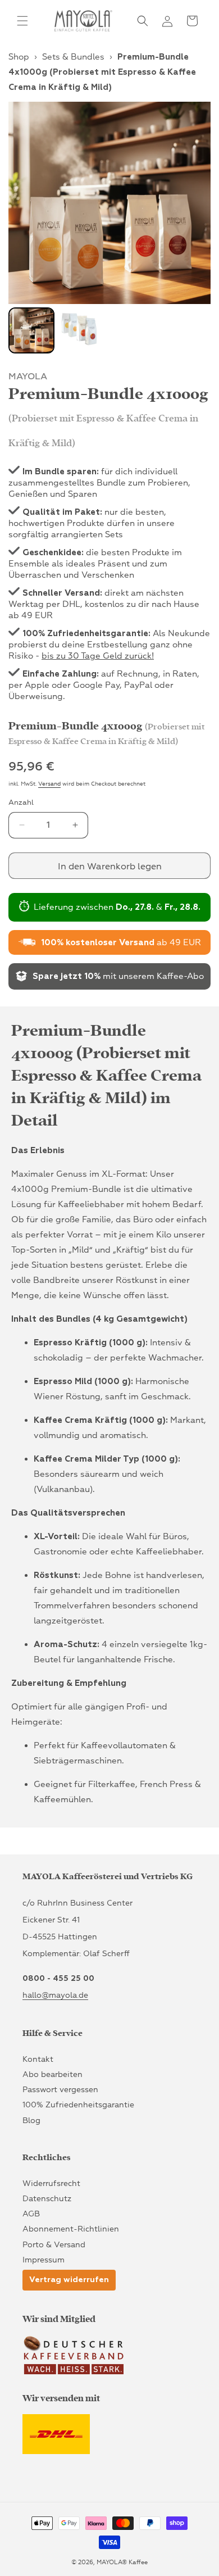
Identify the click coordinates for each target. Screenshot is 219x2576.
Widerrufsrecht (51, 2183)
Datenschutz (47, 2199)
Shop (19, 57)
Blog (31, 2121)
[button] (22, 21)
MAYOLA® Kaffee (122, 2562)
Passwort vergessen (60, 2090)
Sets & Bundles (73, 57)
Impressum (44, 2260)
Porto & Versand (54, 2245)
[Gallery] (109, 229)
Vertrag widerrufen (69, 2280)
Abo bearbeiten (53, 2074)
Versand (49, 784)
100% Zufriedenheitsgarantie (78, 2105)
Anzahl (21, 802)
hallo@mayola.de (55, 1995)
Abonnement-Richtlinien (71, 2229)
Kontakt (38, 2059)
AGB (31, 2214)
